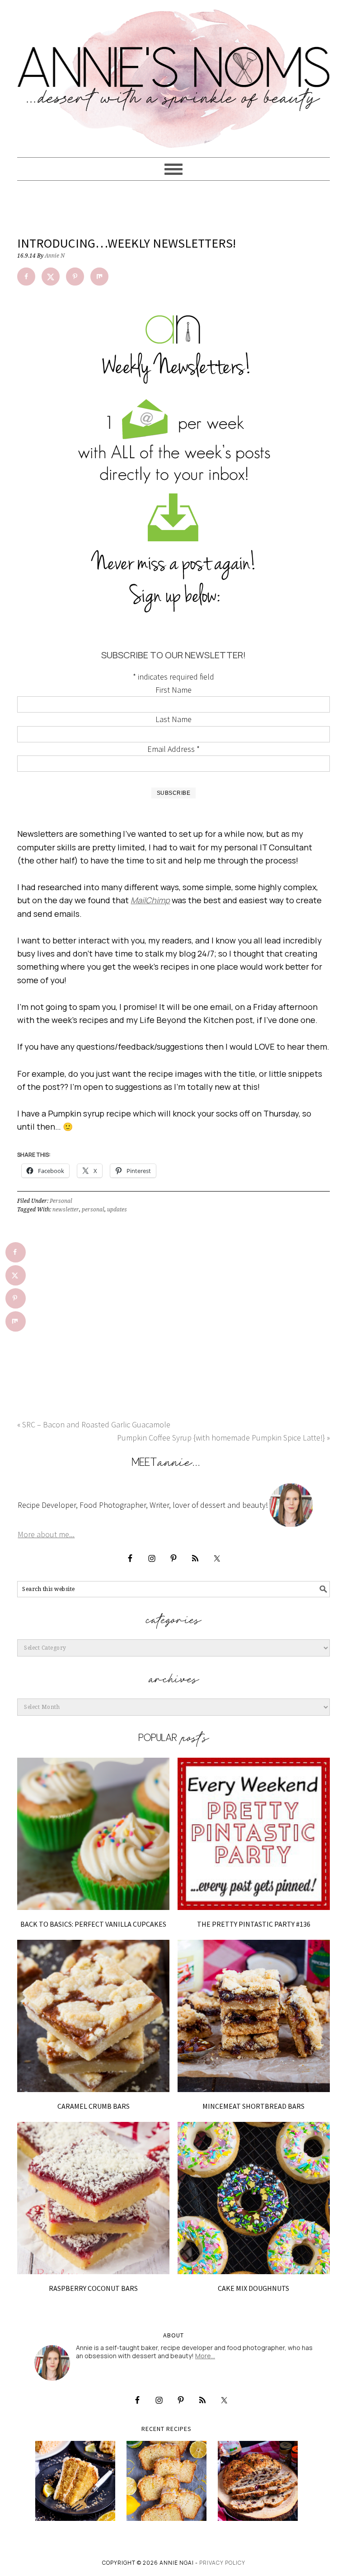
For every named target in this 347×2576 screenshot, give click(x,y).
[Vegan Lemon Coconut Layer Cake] (75, 2481)
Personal (61, 1201)
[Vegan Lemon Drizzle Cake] (166, 2481)
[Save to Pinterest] (75, 277)
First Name (173, 690)
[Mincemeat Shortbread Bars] (254, 2016)
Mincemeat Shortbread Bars (253, 2106)
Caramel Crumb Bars (94, 2106)
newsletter (66, 1210)
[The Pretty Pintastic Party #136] (254, 1834)
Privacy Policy (222, 2563)
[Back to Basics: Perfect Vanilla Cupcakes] (93, 1834)
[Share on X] (51, 277)
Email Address (173, 749)
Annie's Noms (173, 75)
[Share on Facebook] (26, 277)
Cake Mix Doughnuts (253, 2288)
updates (117, 1210)
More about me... (46, 1534)
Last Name (173, 719)
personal (93, 1210)
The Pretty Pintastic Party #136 (254, 1924)
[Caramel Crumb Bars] (93, 2016)
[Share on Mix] (99, 277)
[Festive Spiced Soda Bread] (258, 2481)
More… (205, 2356)
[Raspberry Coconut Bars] (93, 2198)
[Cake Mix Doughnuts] (254, 2198)
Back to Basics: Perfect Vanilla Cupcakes (93, 1924)
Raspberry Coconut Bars (93, 2288)
